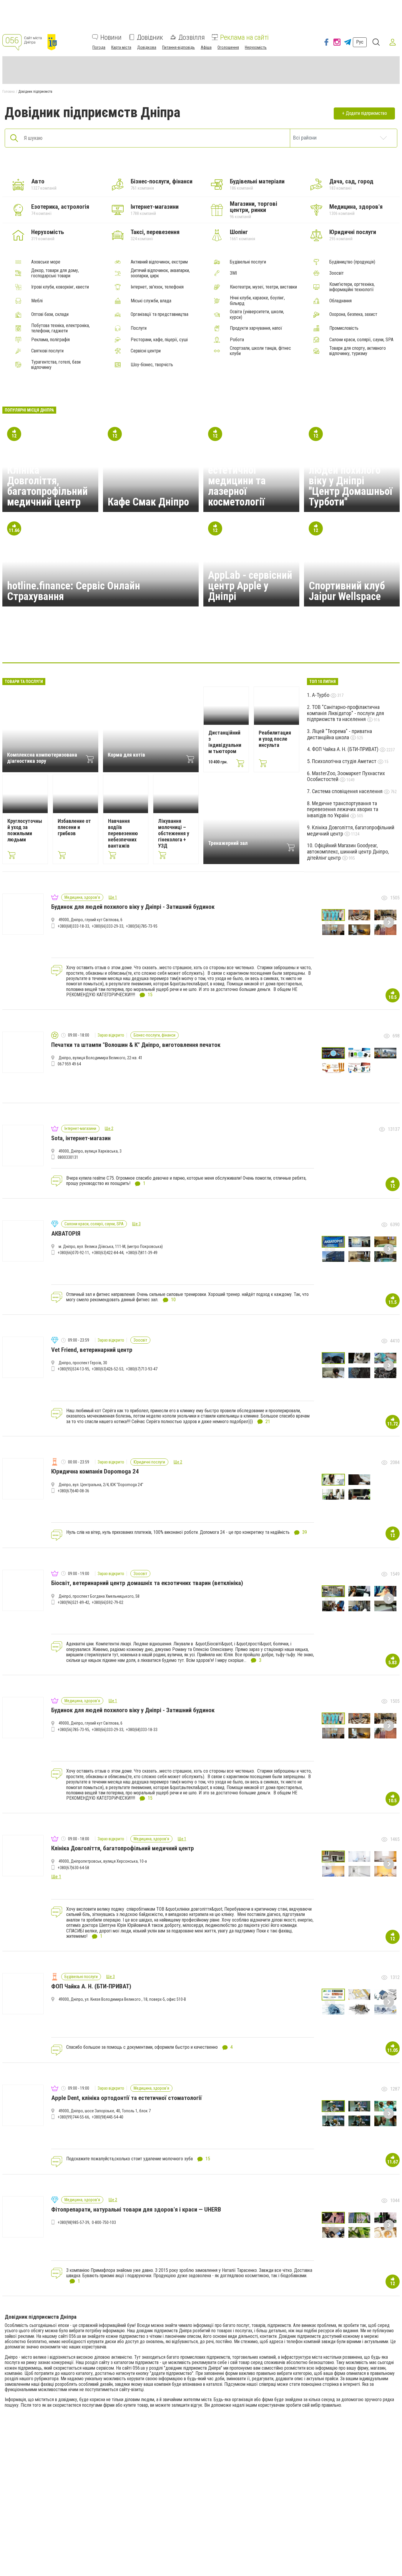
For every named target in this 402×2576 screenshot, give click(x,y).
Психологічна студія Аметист (345, 761)
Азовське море (46, 262)
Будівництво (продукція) (352, 262)
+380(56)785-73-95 (142, 926)
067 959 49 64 (69, 1064)
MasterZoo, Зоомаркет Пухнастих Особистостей (346, 776)
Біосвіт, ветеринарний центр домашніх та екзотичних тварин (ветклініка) (147, 1583)
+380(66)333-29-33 (108, 926)
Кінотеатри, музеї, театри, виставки (263, 287)
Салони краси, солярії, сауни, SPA (361, 340)
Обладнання (340, 301)
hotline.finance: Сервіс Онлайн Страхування (74, 591)
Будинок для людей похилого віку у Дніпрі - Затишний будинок (133, 907)
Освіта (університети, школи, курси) (257, 314)
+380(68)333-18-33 (73, 926)
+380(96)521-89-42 (73, 1602)
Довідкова (147, 47)
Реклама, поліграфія (50, 340)
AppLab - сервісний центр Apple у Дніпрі (250, 586)
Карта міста (121, 47)
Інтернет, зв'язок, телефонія (157, 287)
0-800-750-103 (104, 2222)
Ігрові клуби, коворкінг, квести (60, 287)
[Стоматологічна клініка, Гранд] (201, 645)
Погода (99, 47)
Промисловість (344, 328)
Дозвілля (192, 37)
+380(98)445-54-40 (108, 2117)
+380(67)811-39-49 (142, 1253)
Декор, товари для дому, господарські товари (55, 273)
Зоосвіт (337, 273)
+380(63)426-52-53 (108, 1369)
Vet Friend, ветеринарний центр (92, 1350)
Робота (237, 340)
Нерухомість (256, 47)
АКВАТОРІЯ (66, 1234)
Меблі (37, 301)
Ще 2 (109, 1128)
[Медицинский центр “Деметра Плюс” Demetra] (314, 645)
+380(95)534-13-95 (73, 1369)
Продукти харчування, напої (256, 328)
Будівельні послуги (248, 262)
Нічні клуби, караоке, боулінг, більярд (257, 301)
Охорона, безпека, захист (353, 314)
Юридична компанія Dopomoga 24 (95, 1471)
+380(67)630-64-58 (73, 1868)
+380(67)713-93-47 (142, 1369)
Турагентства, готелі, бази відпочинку (56, 365)
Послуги (139, 328)
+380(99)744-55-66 (73, 2117)
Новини (111, 37)
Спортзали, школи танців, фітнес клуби (260, 351)
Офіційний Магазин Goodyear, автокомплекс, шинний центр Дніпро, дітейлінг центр (348, 851)
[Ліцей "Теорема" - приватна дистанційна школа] (116, 645)
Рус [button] (360, 42)
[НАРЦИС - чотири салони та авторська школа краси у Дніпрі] (144, 645)
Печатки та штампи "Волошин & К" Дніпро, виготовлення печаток (136, 1045)
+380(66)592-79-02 (108, 1602)
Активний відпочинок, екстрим (159, 262)
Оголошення (228, 47)
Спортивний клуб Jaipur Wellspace (347, 591)
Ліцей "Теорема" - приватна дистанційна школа (339, 734)
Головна (9, 92)
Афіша (206, 47)
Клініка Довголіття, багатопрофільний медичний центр (47, 486)
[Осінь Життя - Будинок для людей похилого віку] (258, 645)
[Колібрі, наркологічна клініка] (286, 645)
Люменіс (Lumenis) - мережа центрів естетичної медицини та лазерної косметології (250, 475)
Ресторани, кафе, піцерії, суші (159, 340)
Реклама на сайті (244, 37)
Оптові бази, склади (50, 314)
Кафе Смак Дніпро (148, 502)
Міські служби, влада (151, 301)
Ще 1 (113, 897)
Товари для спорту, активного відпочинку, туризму (358, 351)
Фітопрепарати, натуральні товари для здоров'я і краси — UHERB (136, 2209)
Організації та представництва (160, 314)
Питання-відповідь (178, 47)
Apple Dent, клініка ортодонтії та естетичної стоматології (127, 2098)
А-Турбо (321, 695)
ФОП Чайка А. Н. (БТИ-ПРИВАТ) (346, 749)
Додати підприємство (366, 113)
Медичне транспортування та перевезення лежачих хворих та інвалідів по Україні (343, 809)
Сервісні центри (146, 351)
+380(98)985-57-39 (73, 2222)
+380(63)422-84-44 (108, 1253)
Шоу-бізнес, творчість (152, 365)
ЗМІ (233, 273)
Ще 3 (136, 1224)
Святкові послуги (47, 351)
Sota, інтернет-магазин (81, 1138)
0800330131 (68, 1157)
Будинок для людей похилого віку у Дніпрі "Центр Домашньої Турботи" (350, 481)
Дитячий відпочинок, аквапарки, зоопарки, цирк (160, 273)
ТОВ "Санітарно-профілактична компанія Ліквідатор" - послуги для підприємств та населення (345, 713)
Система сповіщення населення (348, 791)
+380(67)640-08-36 (73, 1491)
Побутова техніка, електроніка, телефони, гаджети (60, 328)
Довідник (150, 37)
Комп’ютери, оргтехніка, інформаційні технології (352, 287)
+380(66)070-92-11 (73, 1253)
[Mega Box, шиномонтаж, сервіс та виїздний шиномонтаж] (229, 645)
